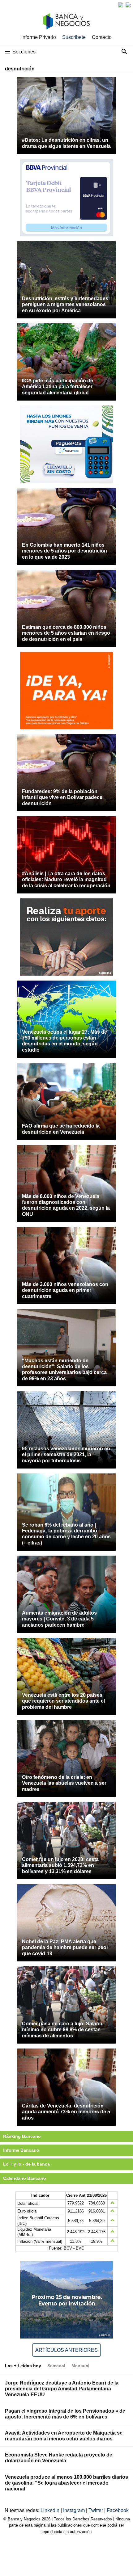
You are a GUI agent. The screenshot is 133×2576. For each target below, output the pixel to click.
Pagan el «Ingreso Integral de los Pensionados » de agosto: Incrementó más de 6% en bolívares (65, 2414)
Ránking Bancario (22, 2136)
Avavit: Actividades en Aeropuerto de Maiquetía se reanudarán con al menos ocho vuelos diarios (64, 2436)
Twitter (96, 2510)
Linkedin (51, 2510)
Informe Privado (39, 37)
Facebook (118, 2510)
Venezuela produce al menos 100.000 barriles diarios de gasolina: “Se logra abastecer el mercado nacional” (66, 2483)
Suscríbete (74, 37)
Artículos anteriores (66, 2350)
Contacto (102, 37)
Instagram (75, 2510)
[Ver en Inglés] (121, 5)
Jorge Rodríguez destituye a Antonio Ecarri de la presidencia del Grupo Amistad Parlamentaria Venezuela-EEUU (62, 2389)
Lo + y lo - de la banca (26, 2164)
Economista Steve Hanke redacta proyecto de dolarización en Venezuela (59, 2458)
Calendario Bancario (25, 2178)
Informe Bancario (21, 2150)
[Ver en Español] (128, 5)
